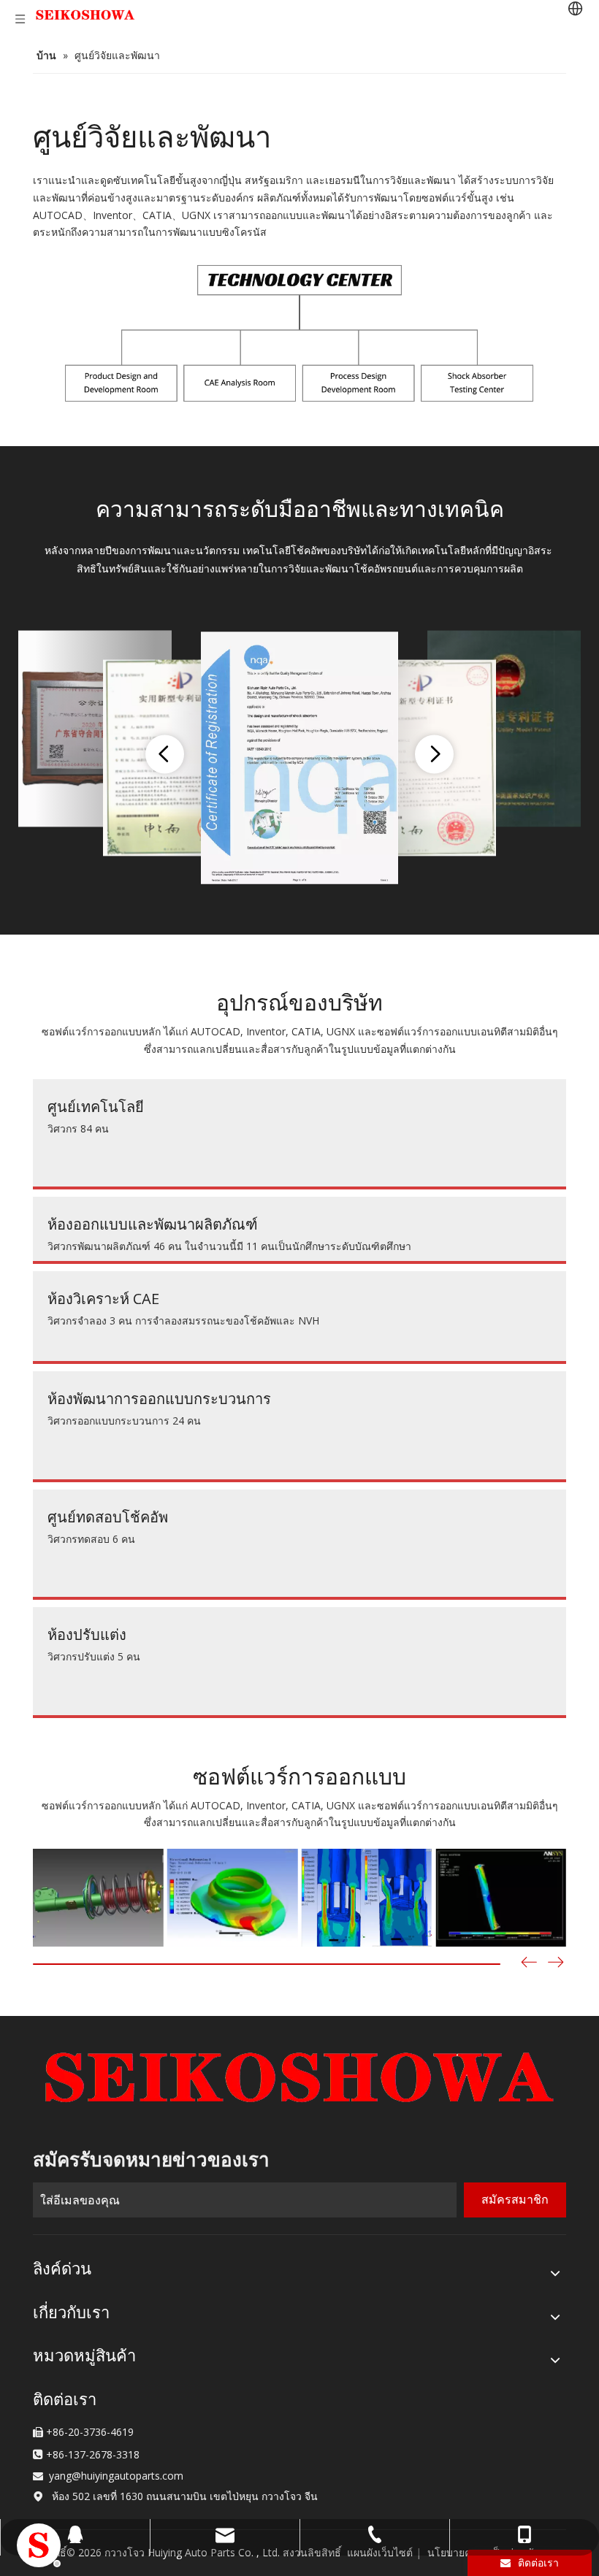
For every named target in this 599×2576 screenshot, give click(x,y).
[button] (556, 1964)
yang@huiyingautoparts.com (116, 2476)
